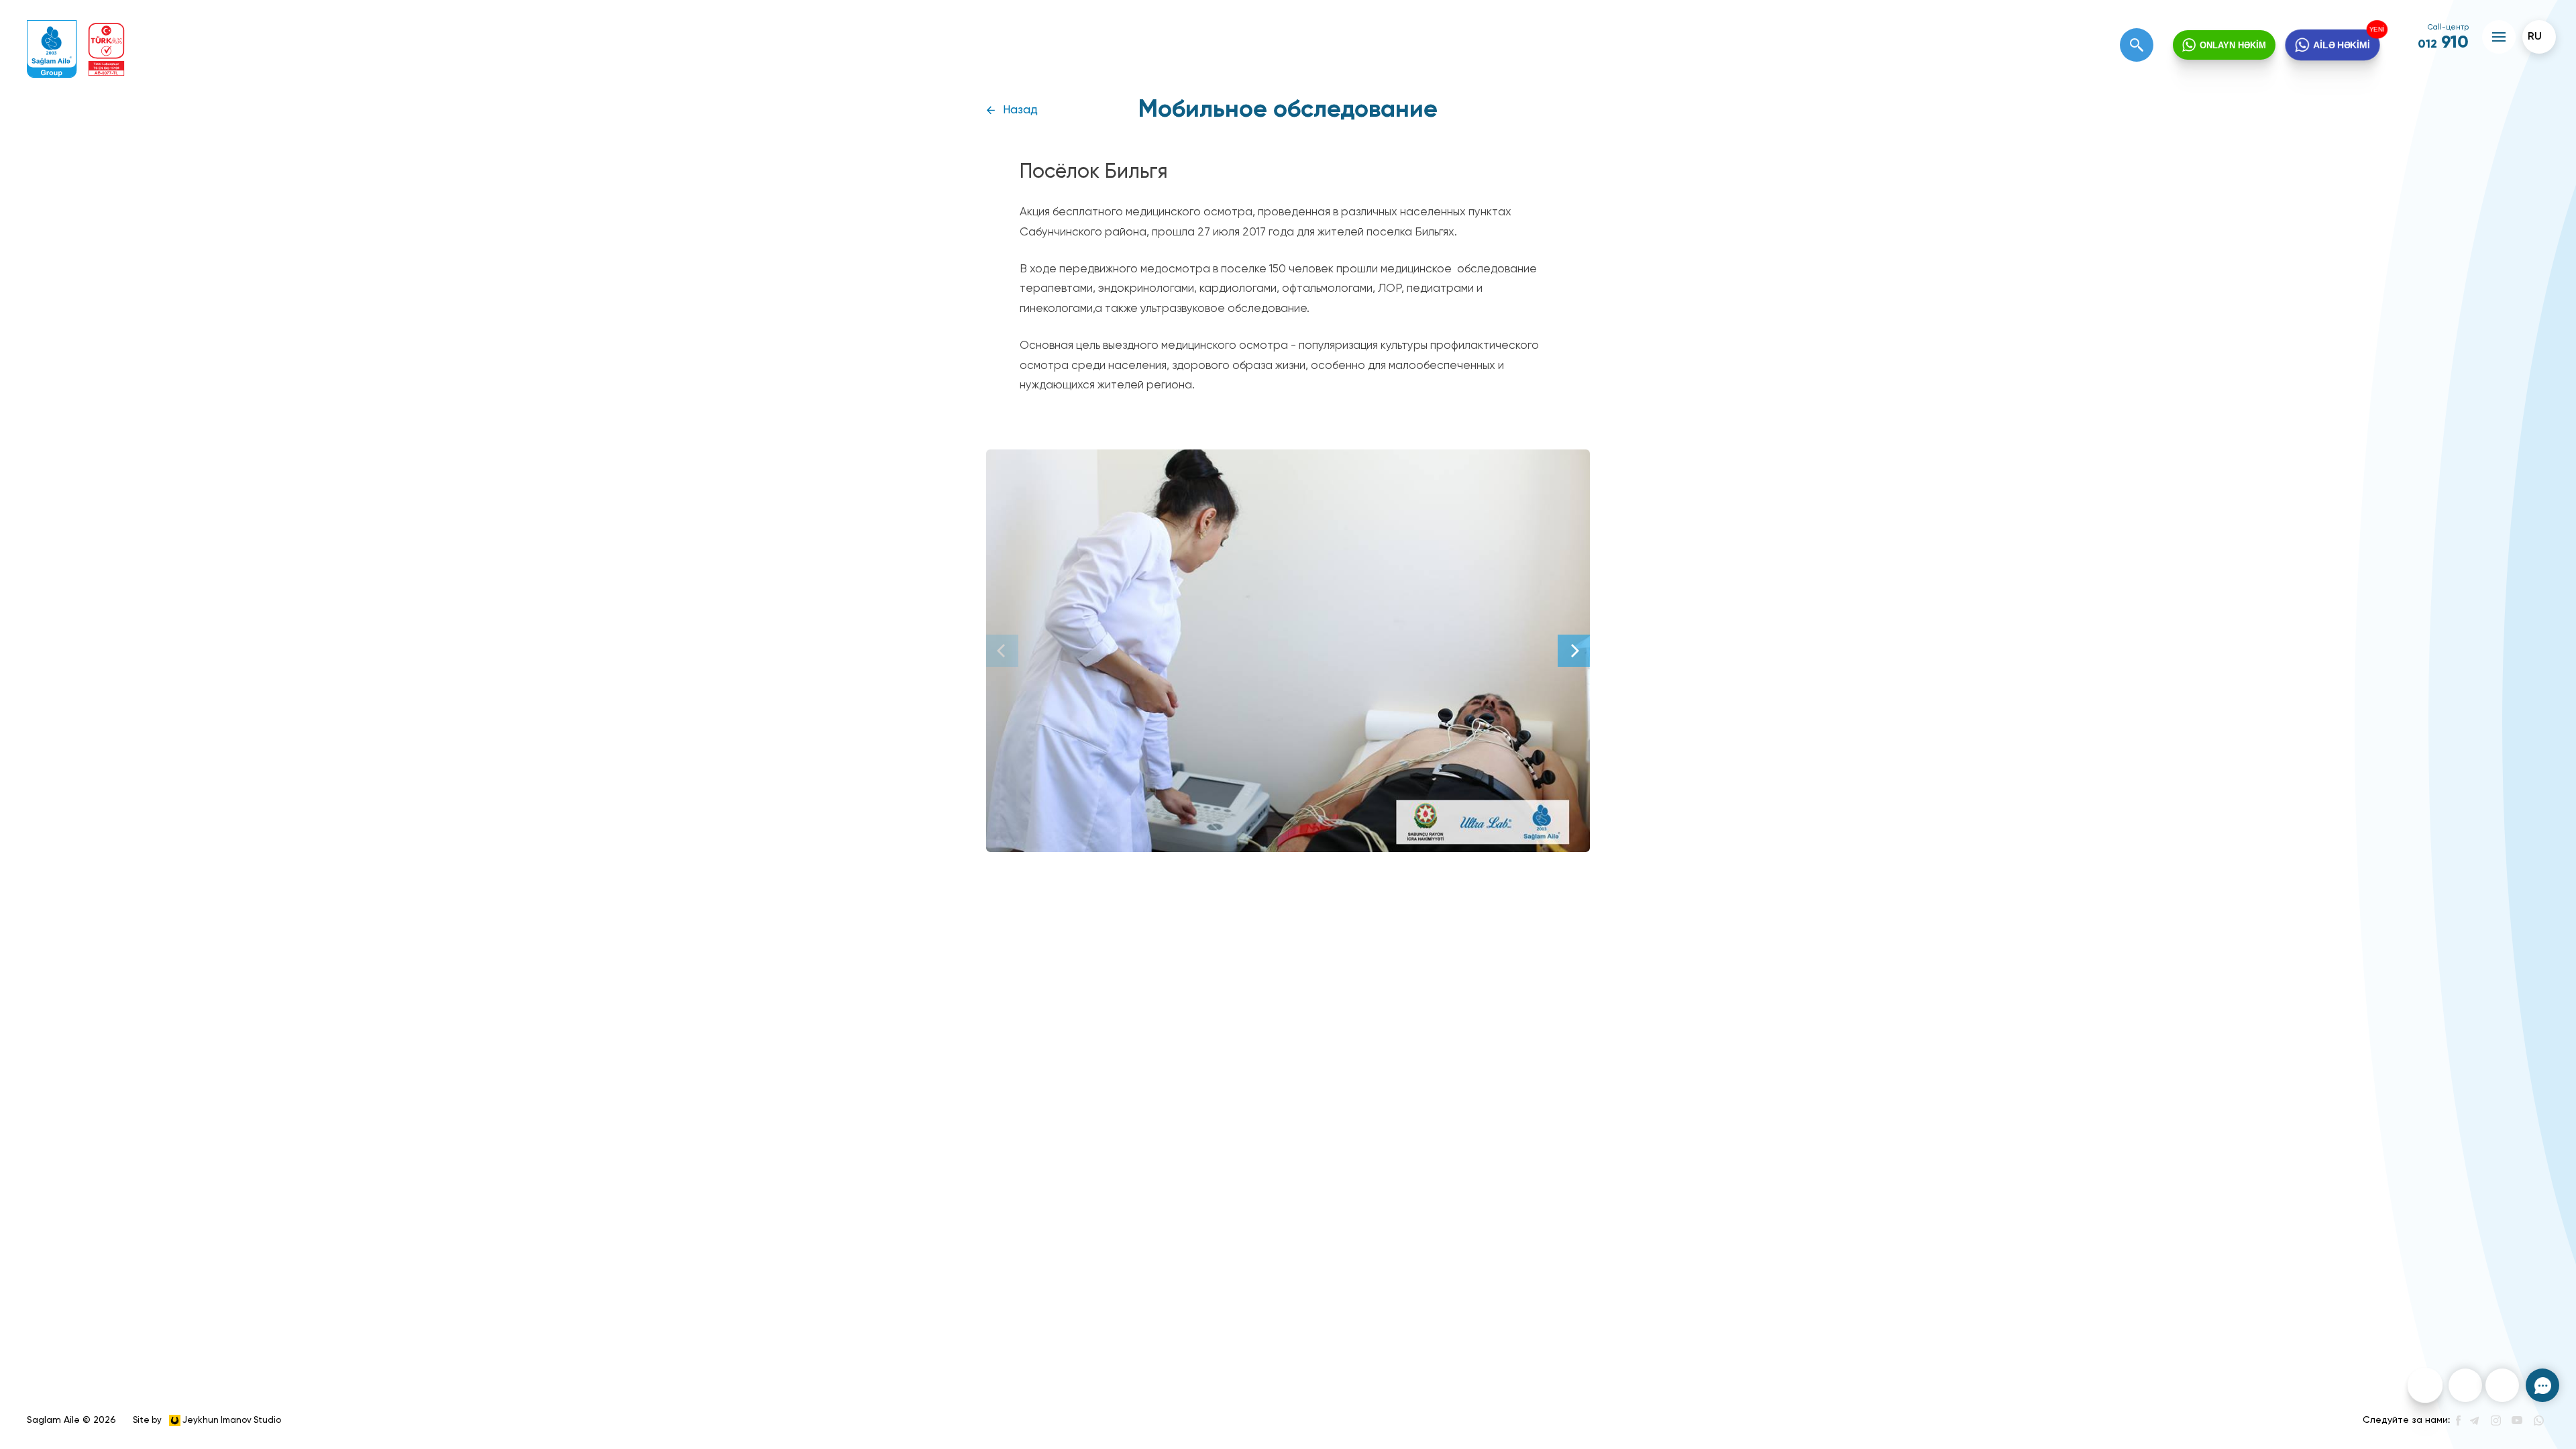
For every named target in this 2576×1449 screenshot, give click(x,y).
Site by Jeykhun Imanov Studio (207, 1420)
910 (2443, 43)
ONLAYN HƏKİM (2233, 45)
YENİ (2379, 29)
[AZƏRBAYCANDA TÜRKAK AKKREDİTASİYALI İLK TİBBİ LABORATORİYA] (106, 49)
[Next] (1574, 651)
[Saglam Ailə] (52, 49)
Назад (1020, 110)
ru (2535, 37)
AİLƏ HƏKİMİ (2342, 45)
